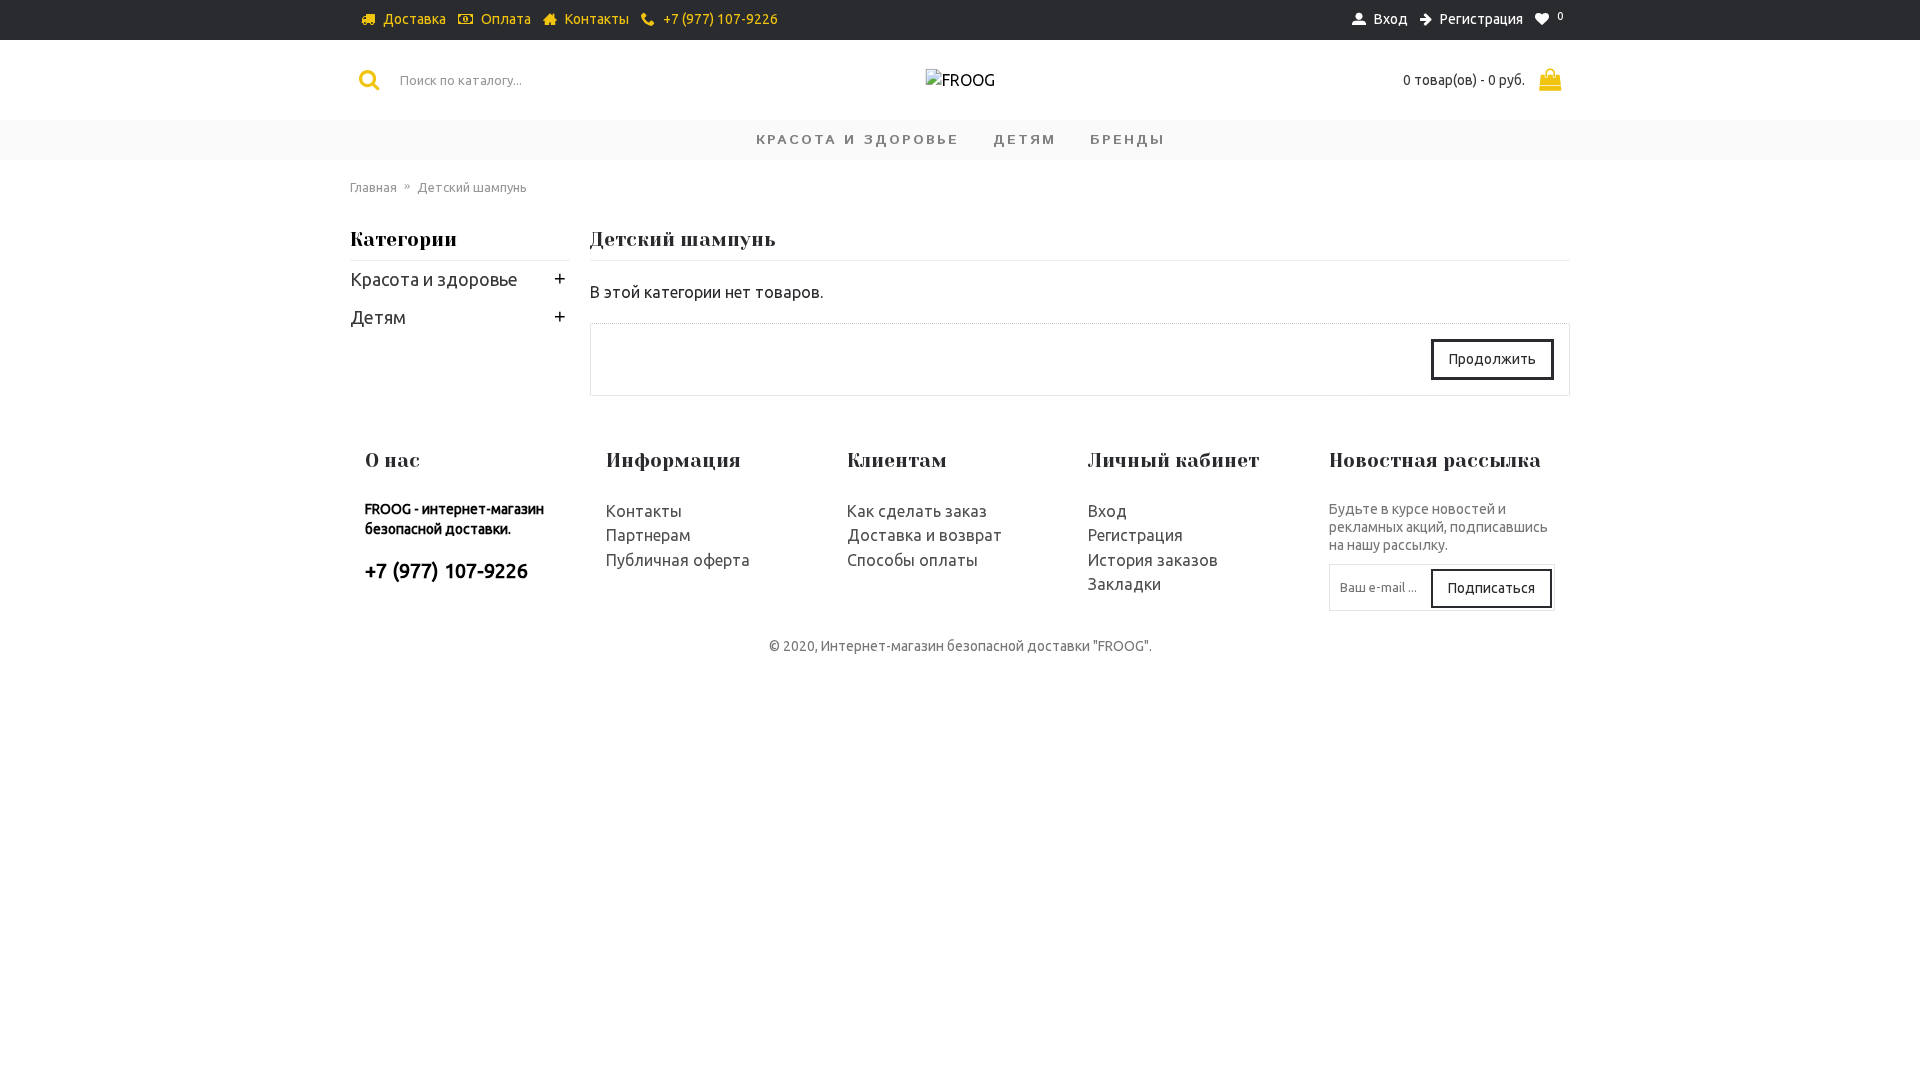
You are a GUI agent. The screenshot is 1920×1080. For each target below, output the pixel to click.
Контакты (644, 511)
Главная (373, 187)
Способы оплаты (912, 560)
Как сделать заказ (917, 511)
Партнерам (648, 535)
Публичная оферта (678, 560)
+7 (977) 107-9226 (446, 570)
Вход (1107, 511)
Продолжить (1492, 359)
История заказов (1153, 560)
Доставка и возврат (924, 535)
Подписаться (1491, 588)
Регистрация (1135, 535)
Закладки (1124, 584)
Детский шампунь (472, 187)
